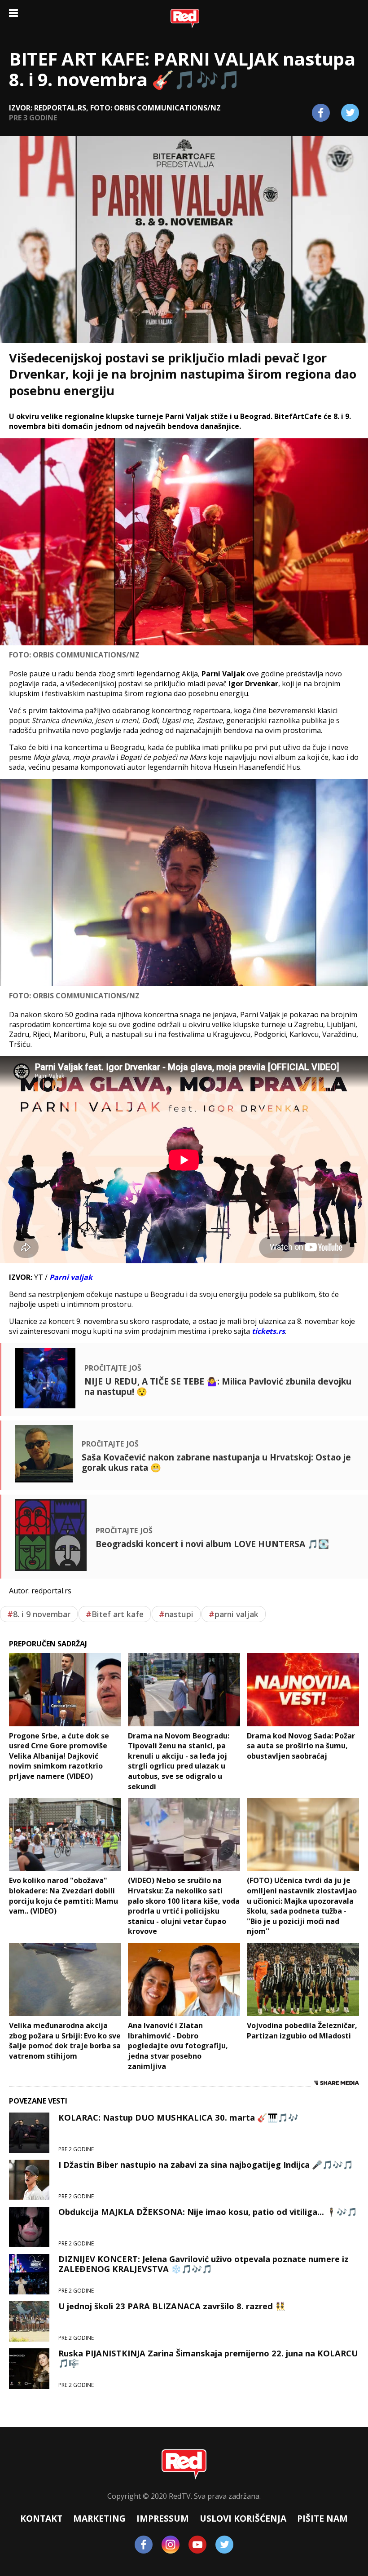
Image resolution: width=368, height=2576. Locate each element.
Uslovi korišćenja (243, 2518)
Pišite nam (322, 2518)
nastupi (176, 1614)
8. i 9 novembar (39, 1614)
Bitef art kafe (115, 1614)
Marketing (99, 2518)
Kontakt (41, 2518)
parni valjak (234, 1614)
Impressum (163, 2518)
